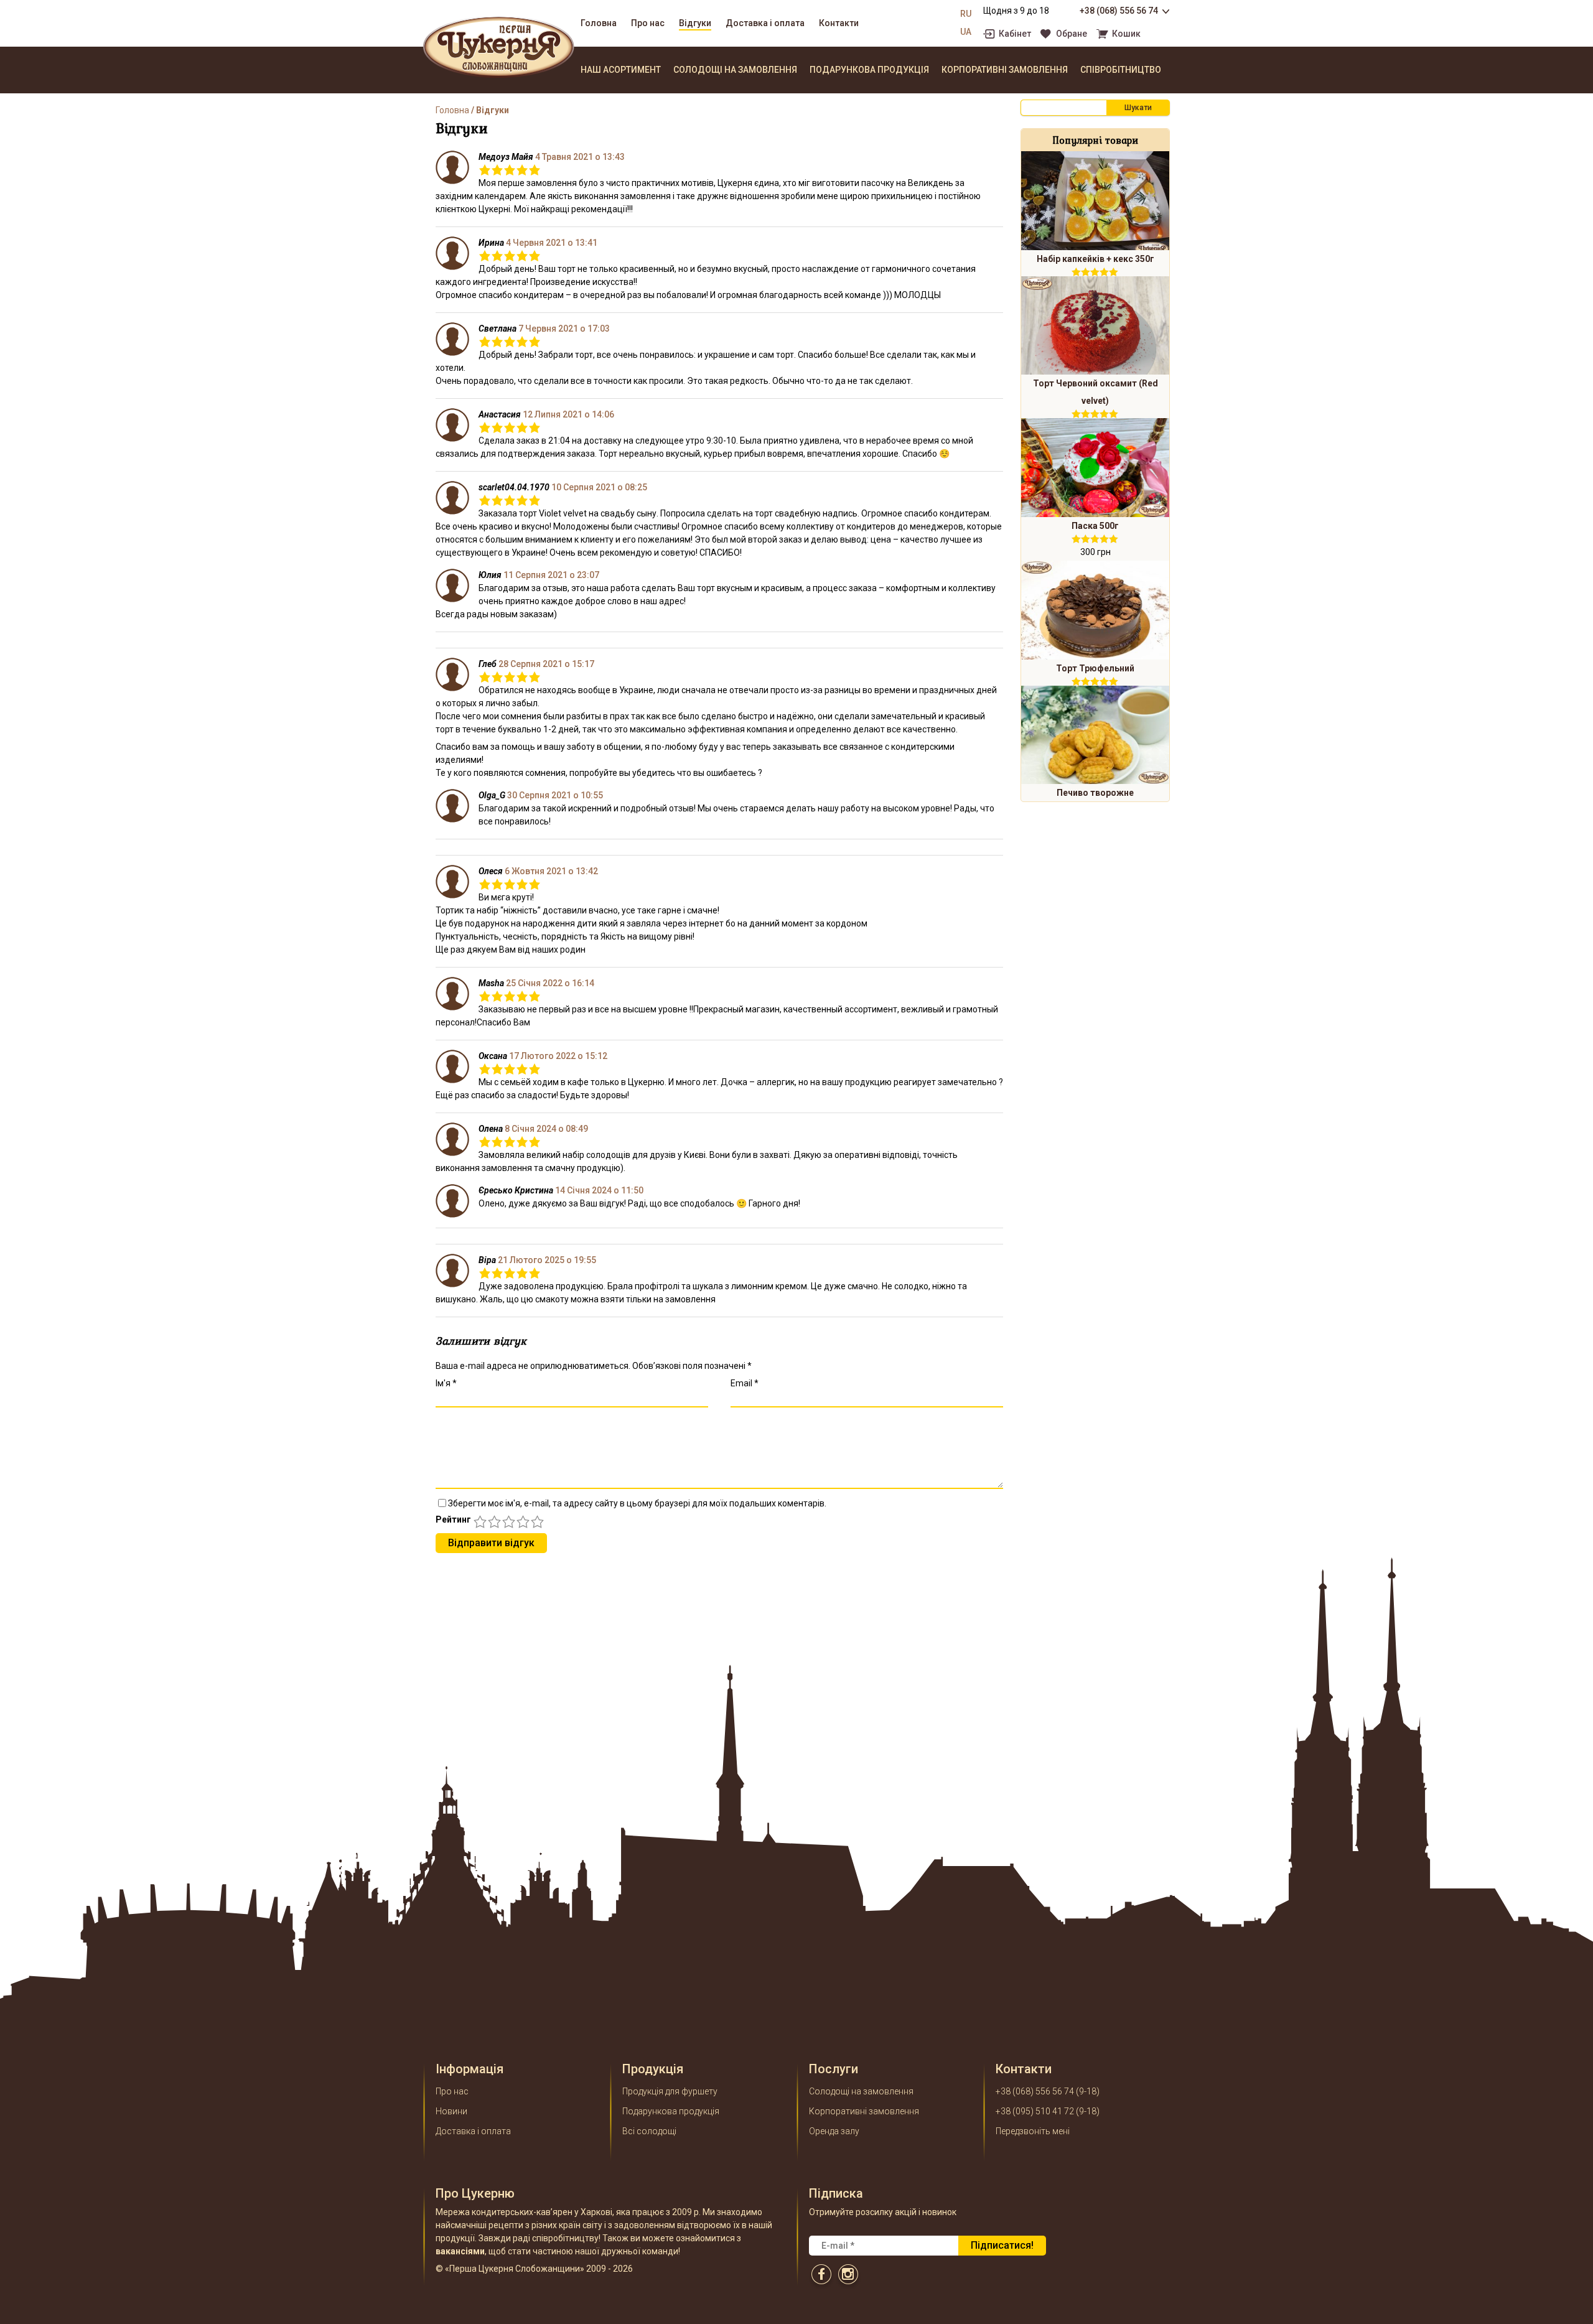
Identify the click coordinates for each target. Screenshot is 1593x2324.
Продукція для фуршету (670, 2091)
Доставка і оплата (765, 23)
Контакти (839, 23)
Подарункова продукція (869, 70)
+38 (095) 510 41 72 (1035, 2111)
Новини (451, 2111)
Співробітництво (1121, 70)
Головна (599, 23)
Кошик (1126, 34)
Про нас (648, 23)
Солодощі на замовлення (735, 70)
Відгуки (695, 23)
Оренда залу (834, 2131)
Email (745, 1383)
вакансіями (460, 2251)
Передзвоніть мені (1033, 2131)
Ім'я (446, 1383)
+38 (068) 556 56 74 (1119, 11)
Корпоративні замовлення (1005, 70)
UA (966, 32)
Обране (1072, 34)
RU (966, 14)
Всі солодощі (649, 2131)
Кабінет (1015, 34)
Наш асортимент (621, 70)
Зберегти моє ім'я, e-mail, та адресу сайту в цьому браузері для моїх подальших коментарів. (637, 1503)
